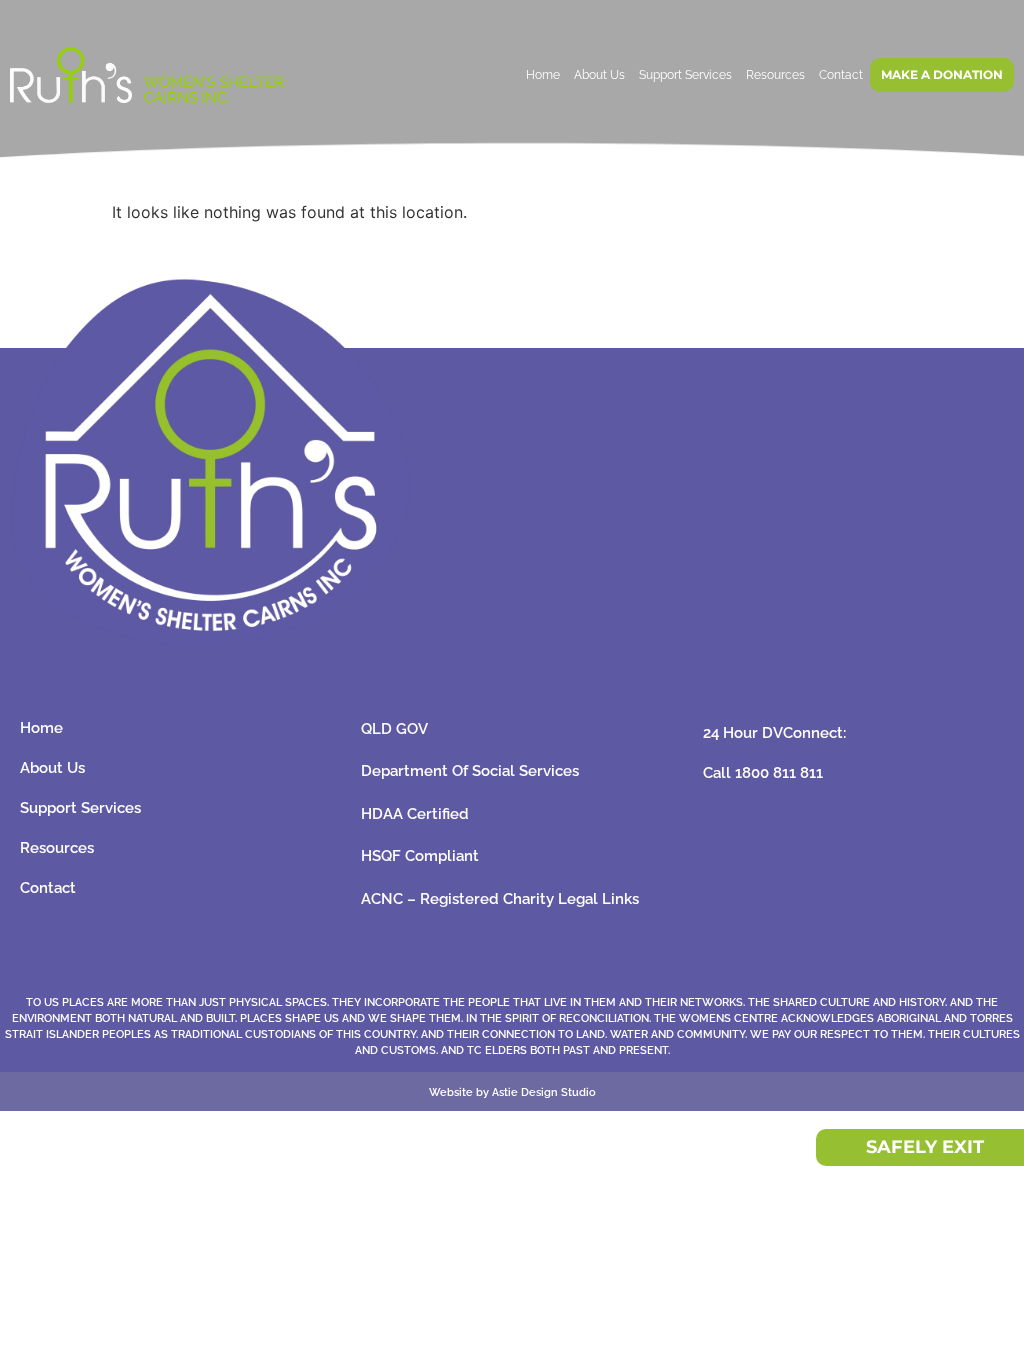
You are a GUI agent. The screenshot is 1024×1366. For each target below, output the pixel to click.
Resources (775, 75)
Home (543, 75)
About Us (599, 75)
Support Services (685, 75)
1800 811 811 (779, 773)
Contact (841, 75)
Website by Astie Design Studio (512, 1092)
